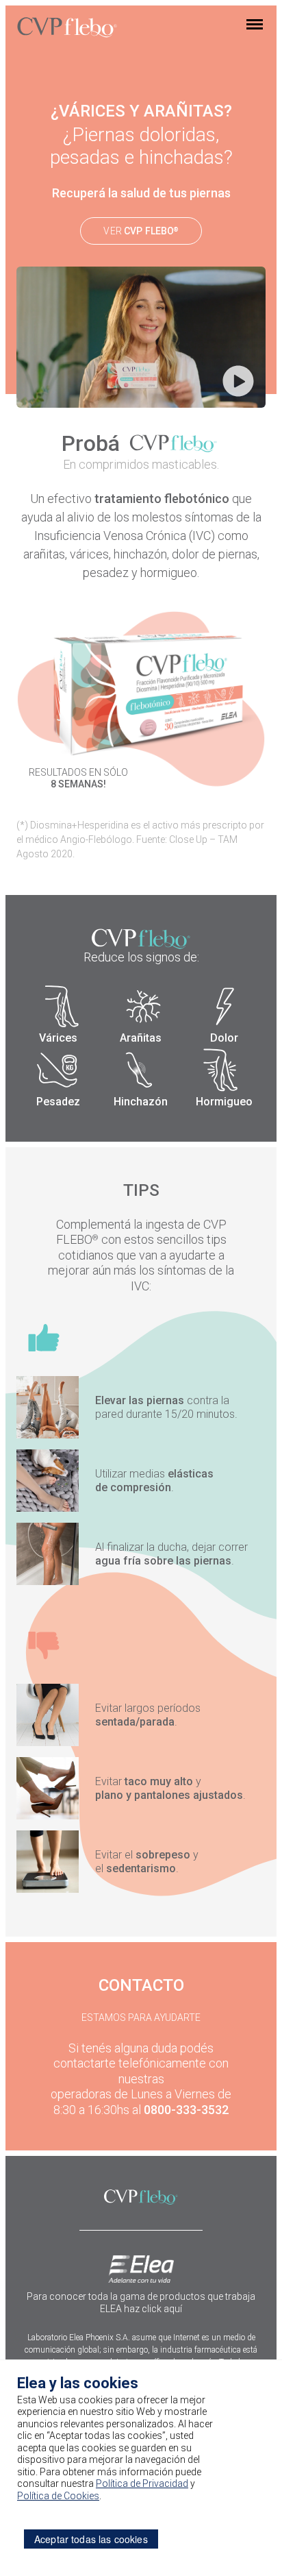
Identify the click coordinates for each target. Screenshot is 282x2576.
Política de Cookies (58, 2496)
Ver (141, 231)
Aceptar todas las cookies (91, 2539)
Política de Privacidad (142, 2483)
